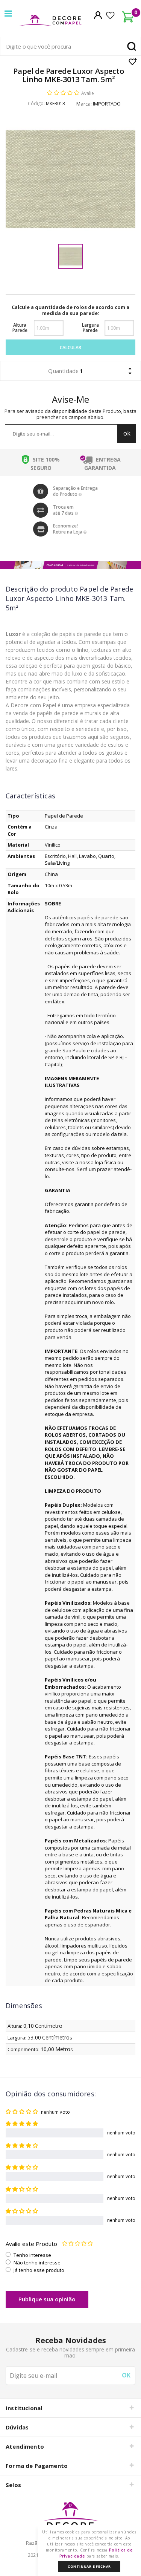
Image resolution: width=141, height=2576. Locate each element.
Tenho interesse (32, 2255)
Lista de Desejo (133, 61)
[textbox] (70, 46)
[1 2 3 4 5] (77, 2244)
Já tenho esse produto (39, 2270)
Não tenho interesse (37, 2263)
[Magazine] (70, 2519)
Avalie (88, 93)
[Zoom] (70, 256)
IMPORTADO (107, 104)
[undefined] (70, 179)
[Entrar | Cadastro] (98, 15)
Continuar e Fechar (89, 2566)
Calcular (70, 348)
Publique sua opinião (47, 2299)
